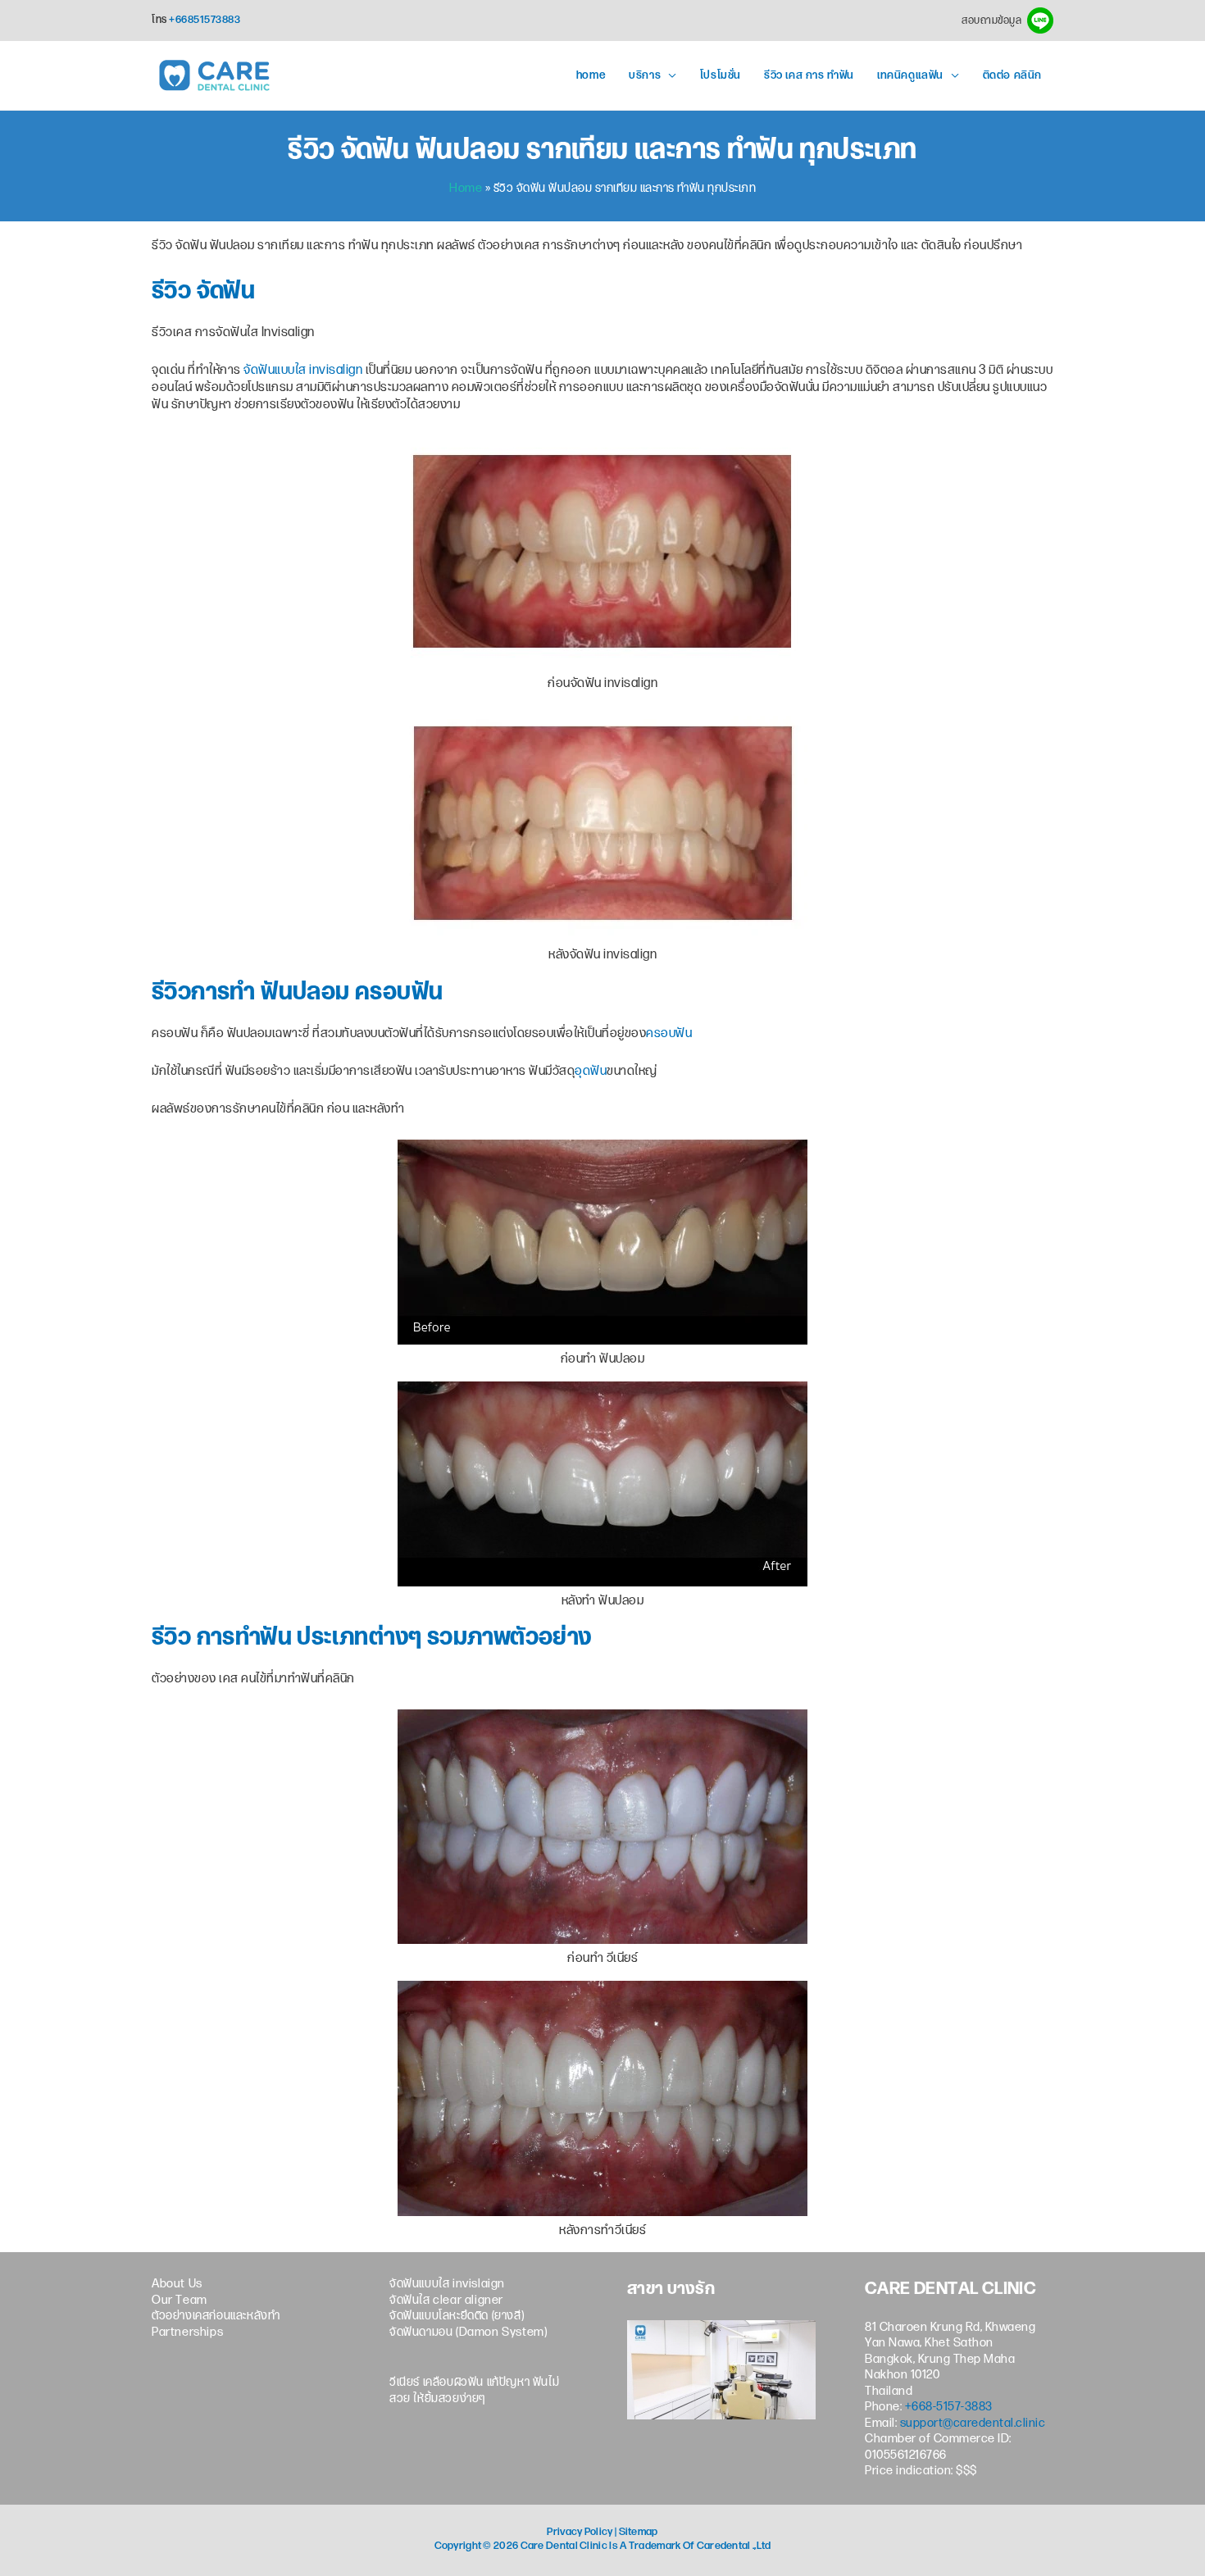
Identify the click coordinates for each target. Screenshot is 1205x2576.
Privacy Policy (580, 2532)
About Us (177, 2285)
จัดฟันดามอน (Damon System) (468, 2333)
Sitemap (639, 2532)
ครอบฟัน (669, 1034)
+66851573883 (205, 20)
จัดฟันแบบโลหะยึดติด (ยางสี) (457, 2317)
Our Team (180, 2301)
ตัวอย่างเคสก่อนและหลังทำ (216, 2317)
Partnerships (187, 2333)
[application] (669, 76)
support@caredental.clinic (973, 2424)
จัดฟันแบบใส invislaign (447, 2285)
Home (466, 189)
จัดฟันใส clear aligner (446, 2301)
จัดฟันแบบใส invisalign (303, 371)
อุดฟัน (591, 1072)
